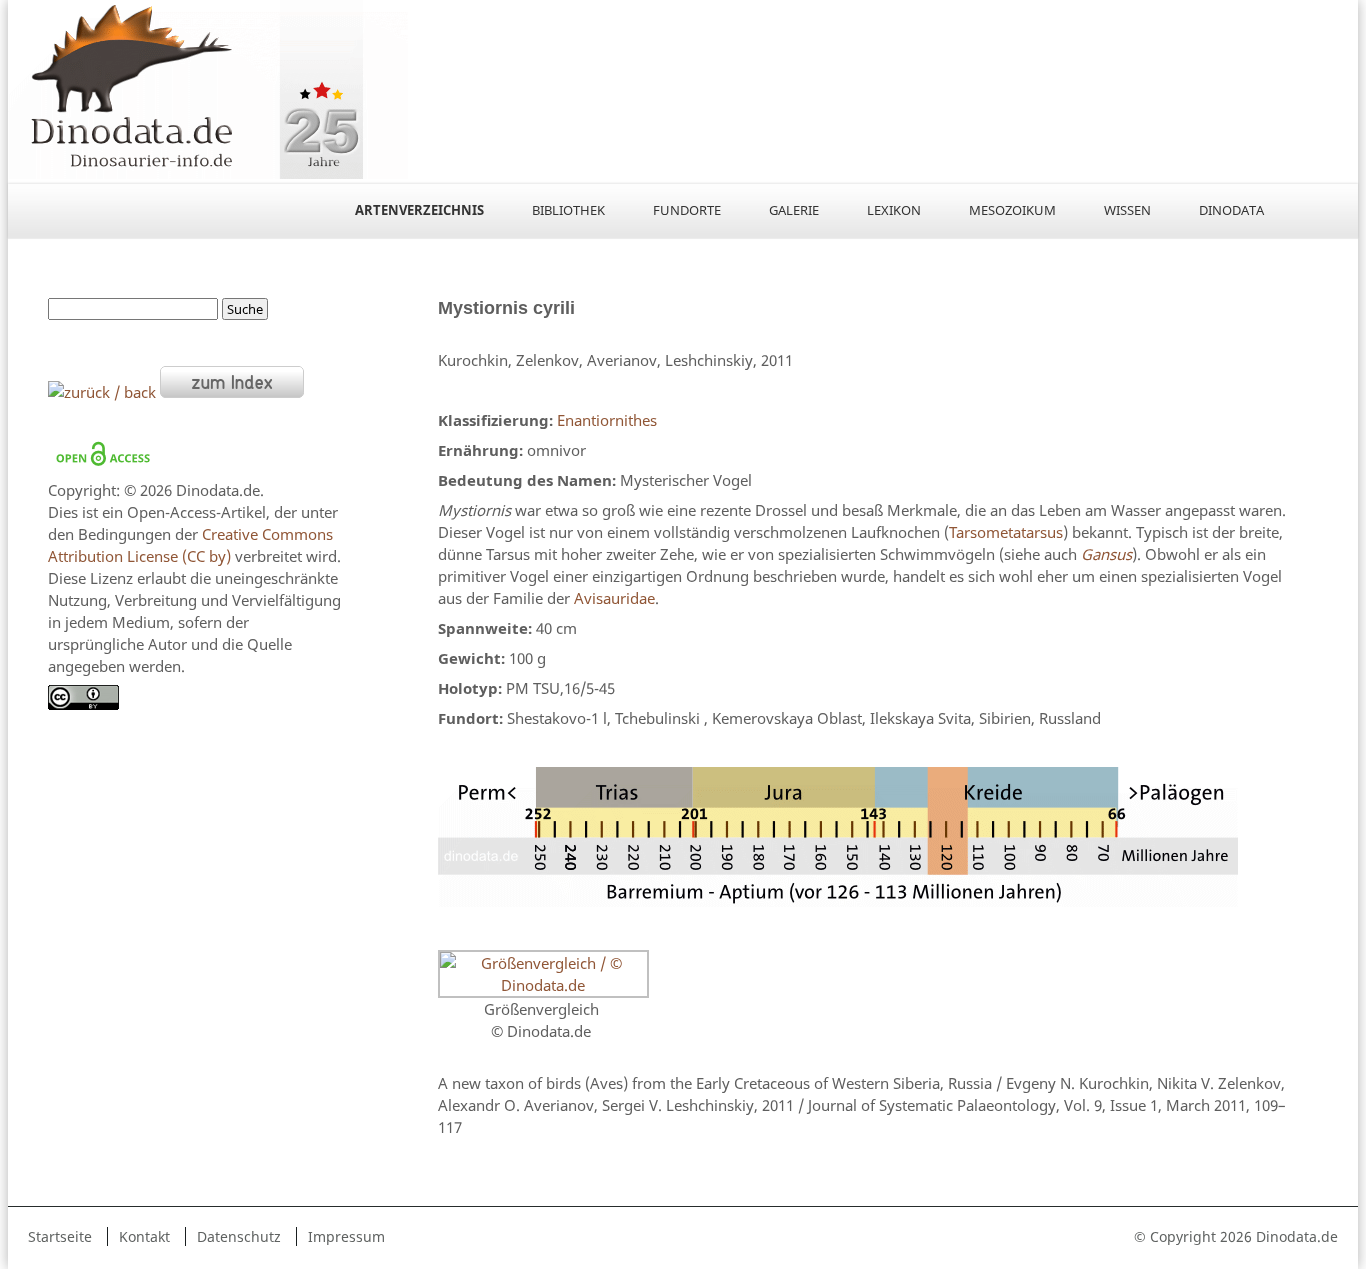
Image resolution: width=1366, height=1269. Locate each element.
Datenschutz (239, 1236)
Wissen (1127, 210)
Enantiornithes (607, 420)
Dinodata (1231, 210)
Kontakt (144, 1236)
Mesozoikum (1012, 210)
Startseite (60, 1236)
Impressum (346, 1236)
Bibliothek (568, 210)
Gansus (1106, 554)
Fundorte (687, 210)
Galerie (794, 210)
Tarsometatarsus (1006, 532)
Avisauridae (614, 598)
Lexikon (894, 210)
